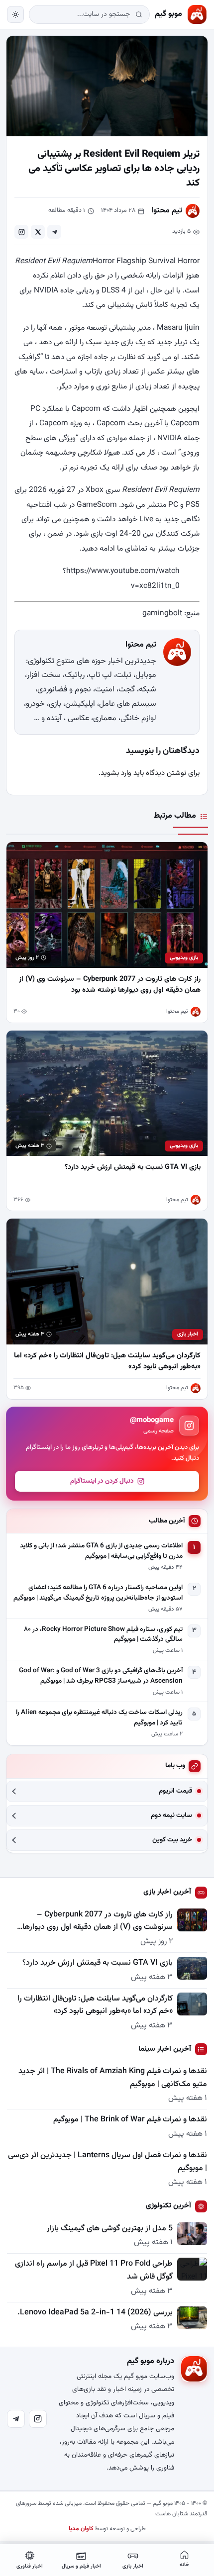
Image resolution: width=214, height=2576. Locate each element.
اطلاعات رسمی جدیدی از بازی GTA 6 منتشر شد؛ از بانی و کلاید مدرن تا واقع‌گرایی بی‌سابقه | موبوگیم (101, 1551)
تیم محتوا (167, 211)
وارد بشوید (116, 773)
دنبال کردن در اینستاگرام (102, 1481)
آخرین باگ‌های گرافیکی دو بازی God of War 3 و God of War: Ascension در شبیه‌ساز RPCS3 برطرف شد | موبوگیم (101, 1676)
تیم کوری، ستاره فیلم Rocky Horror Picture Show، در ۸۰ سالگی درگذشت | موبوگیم (103, 1635)
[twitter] (38, 232)
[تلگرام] (16, 2419)
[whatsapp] (21, 232)
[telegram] (54, 232)
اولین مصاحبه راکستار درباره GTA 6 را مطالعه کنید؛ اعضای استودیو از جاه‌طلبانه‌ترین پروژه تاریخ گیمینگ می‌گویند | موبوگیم (98, 1593)
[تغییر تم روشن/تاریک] (15, 14)
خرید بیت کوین (172, 1840)
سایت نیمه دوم (171, 1816)
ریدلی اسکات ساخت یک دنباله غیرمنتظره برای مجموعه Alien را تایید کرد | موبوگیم (99, 1718)
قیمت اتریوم (175, 1791)
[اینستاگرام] (38, 2419)
